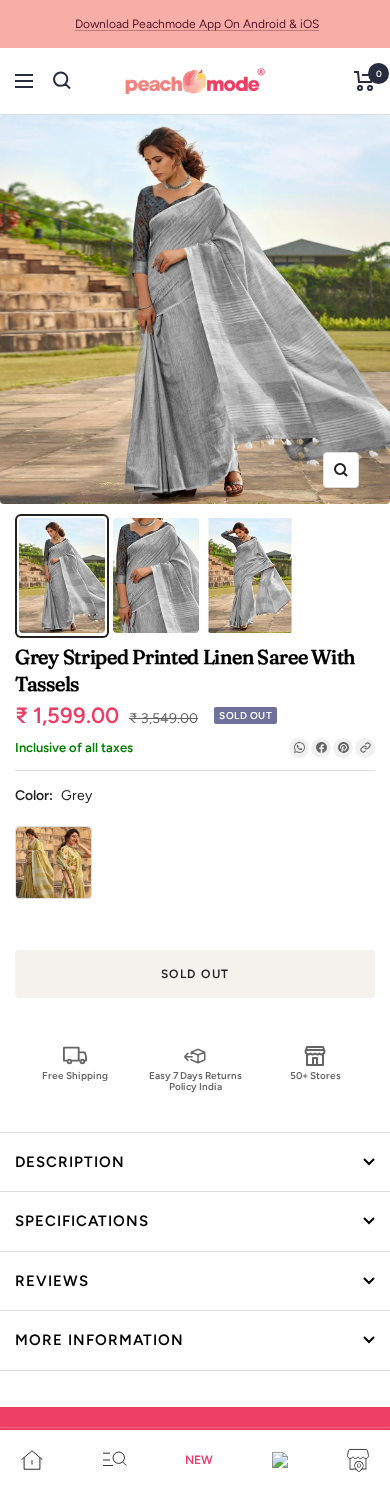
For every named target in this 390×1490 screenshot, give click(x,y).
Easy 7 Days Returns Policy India (195, 1080)
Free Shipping (75, 1075)
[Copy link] (365, 748)
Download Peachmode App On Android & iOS (197, 24)
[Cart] (364, 81)
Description (70, 1162)
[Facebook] (321, 748)
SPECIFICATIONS (82, 1221)
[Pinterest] (343, 748)
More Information (99, 1340)
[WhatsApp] (299, 748)
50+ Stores (315, 1075)
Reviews (52, 1281)
